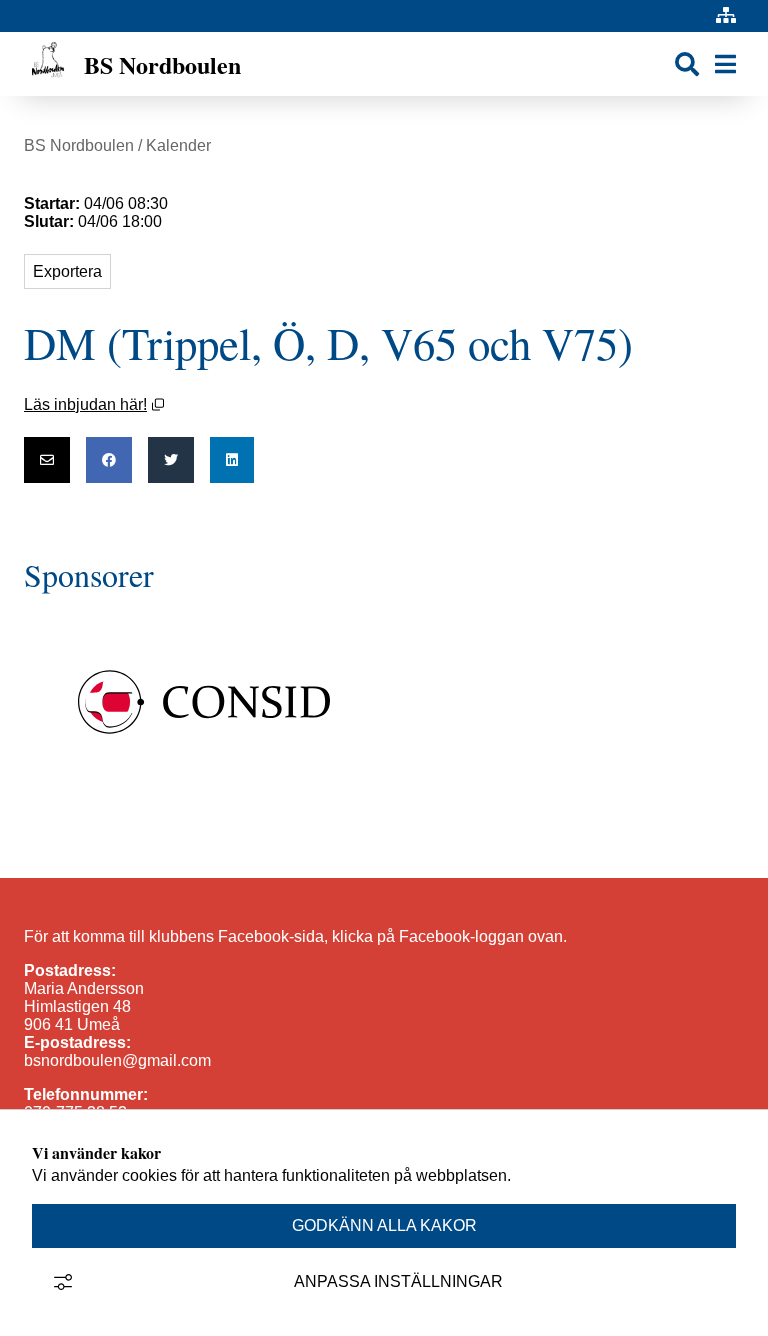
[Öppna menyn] (725, 64)
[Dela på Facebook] (109, 460)
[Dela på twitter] (171, 460)
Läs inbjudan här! (94, 404)
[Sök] (687, 64)
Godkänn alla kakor (384, 1225)
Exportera (67, 271)
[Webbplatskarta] (726, 15)
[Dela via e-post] (47, 460)
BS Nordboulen (79, 145)
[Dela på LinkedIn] (232, 460)
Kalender (178, 145)
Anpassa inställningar (398, 1281)
